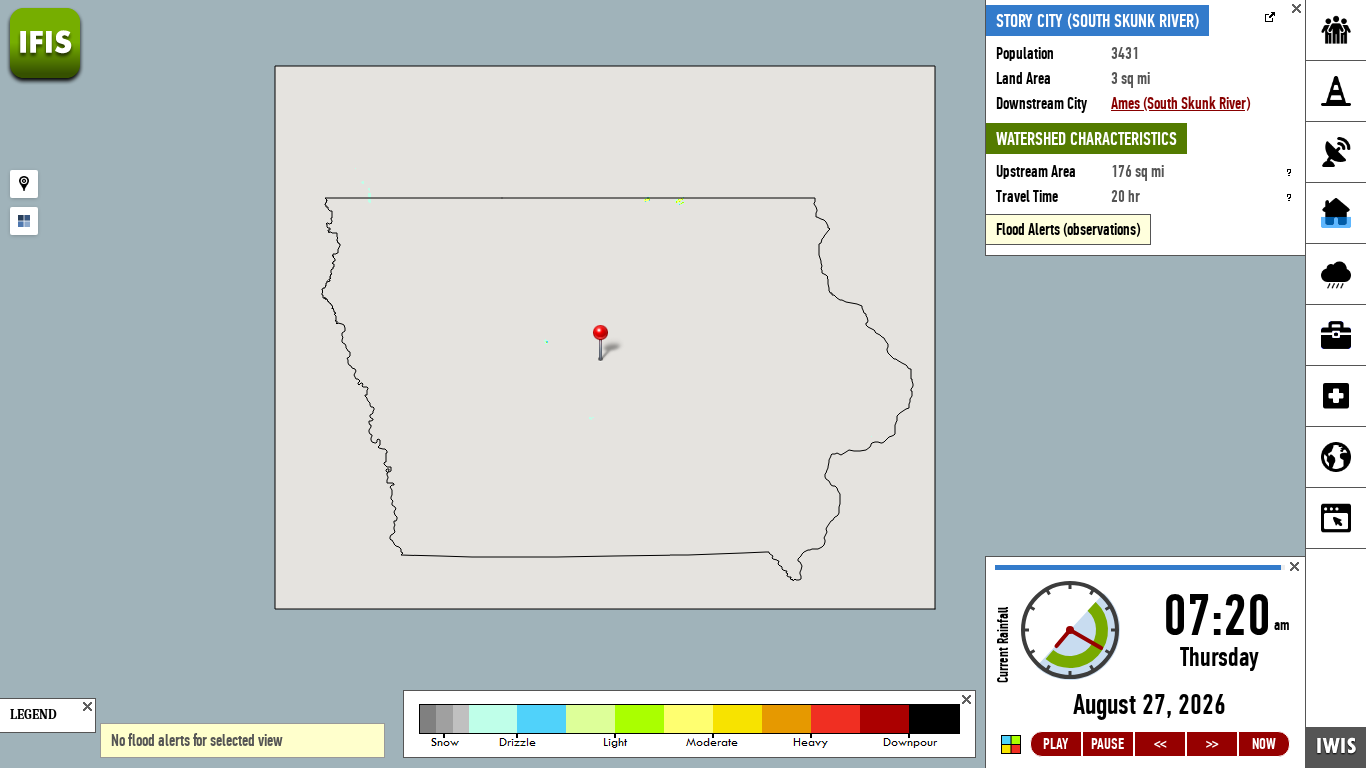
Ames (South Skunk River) (1180, 103)
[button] (609, 344)
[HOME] (45, 79)
